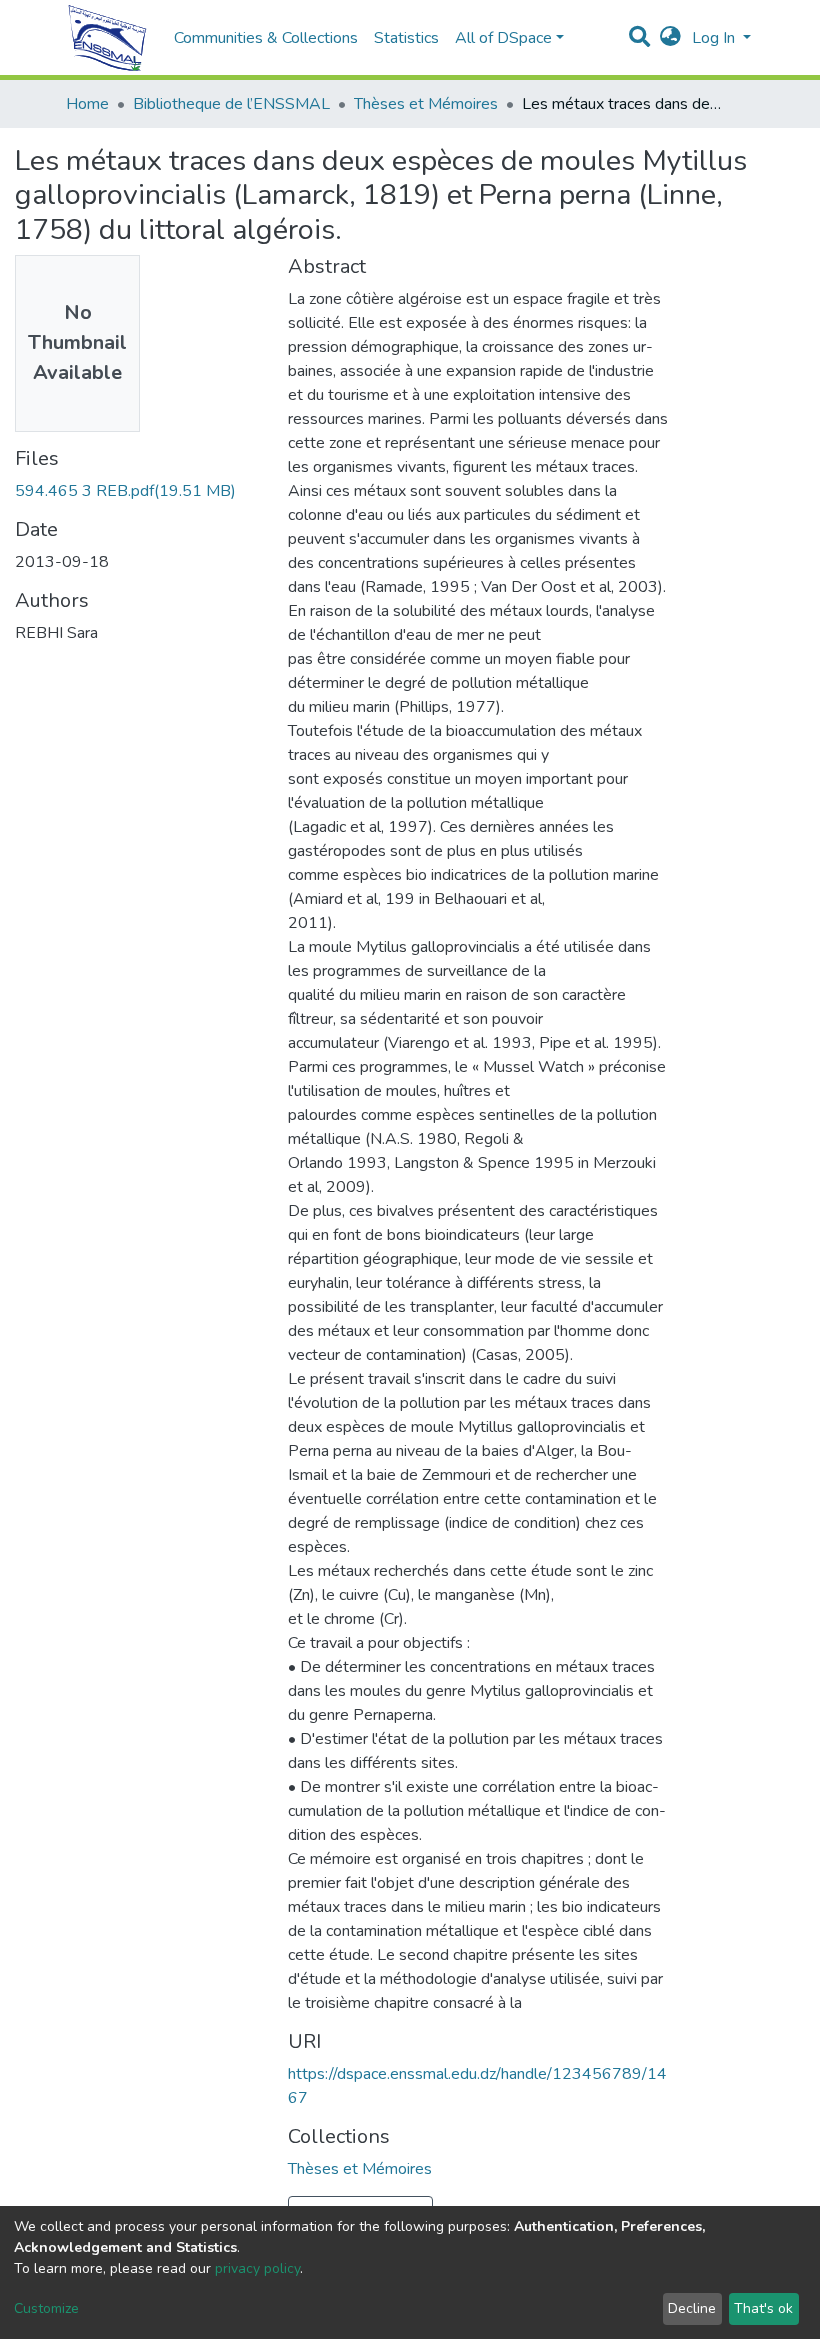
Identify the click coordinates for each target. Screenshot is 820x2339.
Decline (692, 2308)
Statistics (406, 38)
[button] (670, 38)
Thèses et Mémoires (426, 104)
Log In (715, 38)
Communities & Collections (266, 38)
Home (87, 104)
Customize (46, 2308)
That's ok (763, 2308)
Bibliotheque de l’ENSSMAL (231, 104)
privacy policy (257, 2268)
